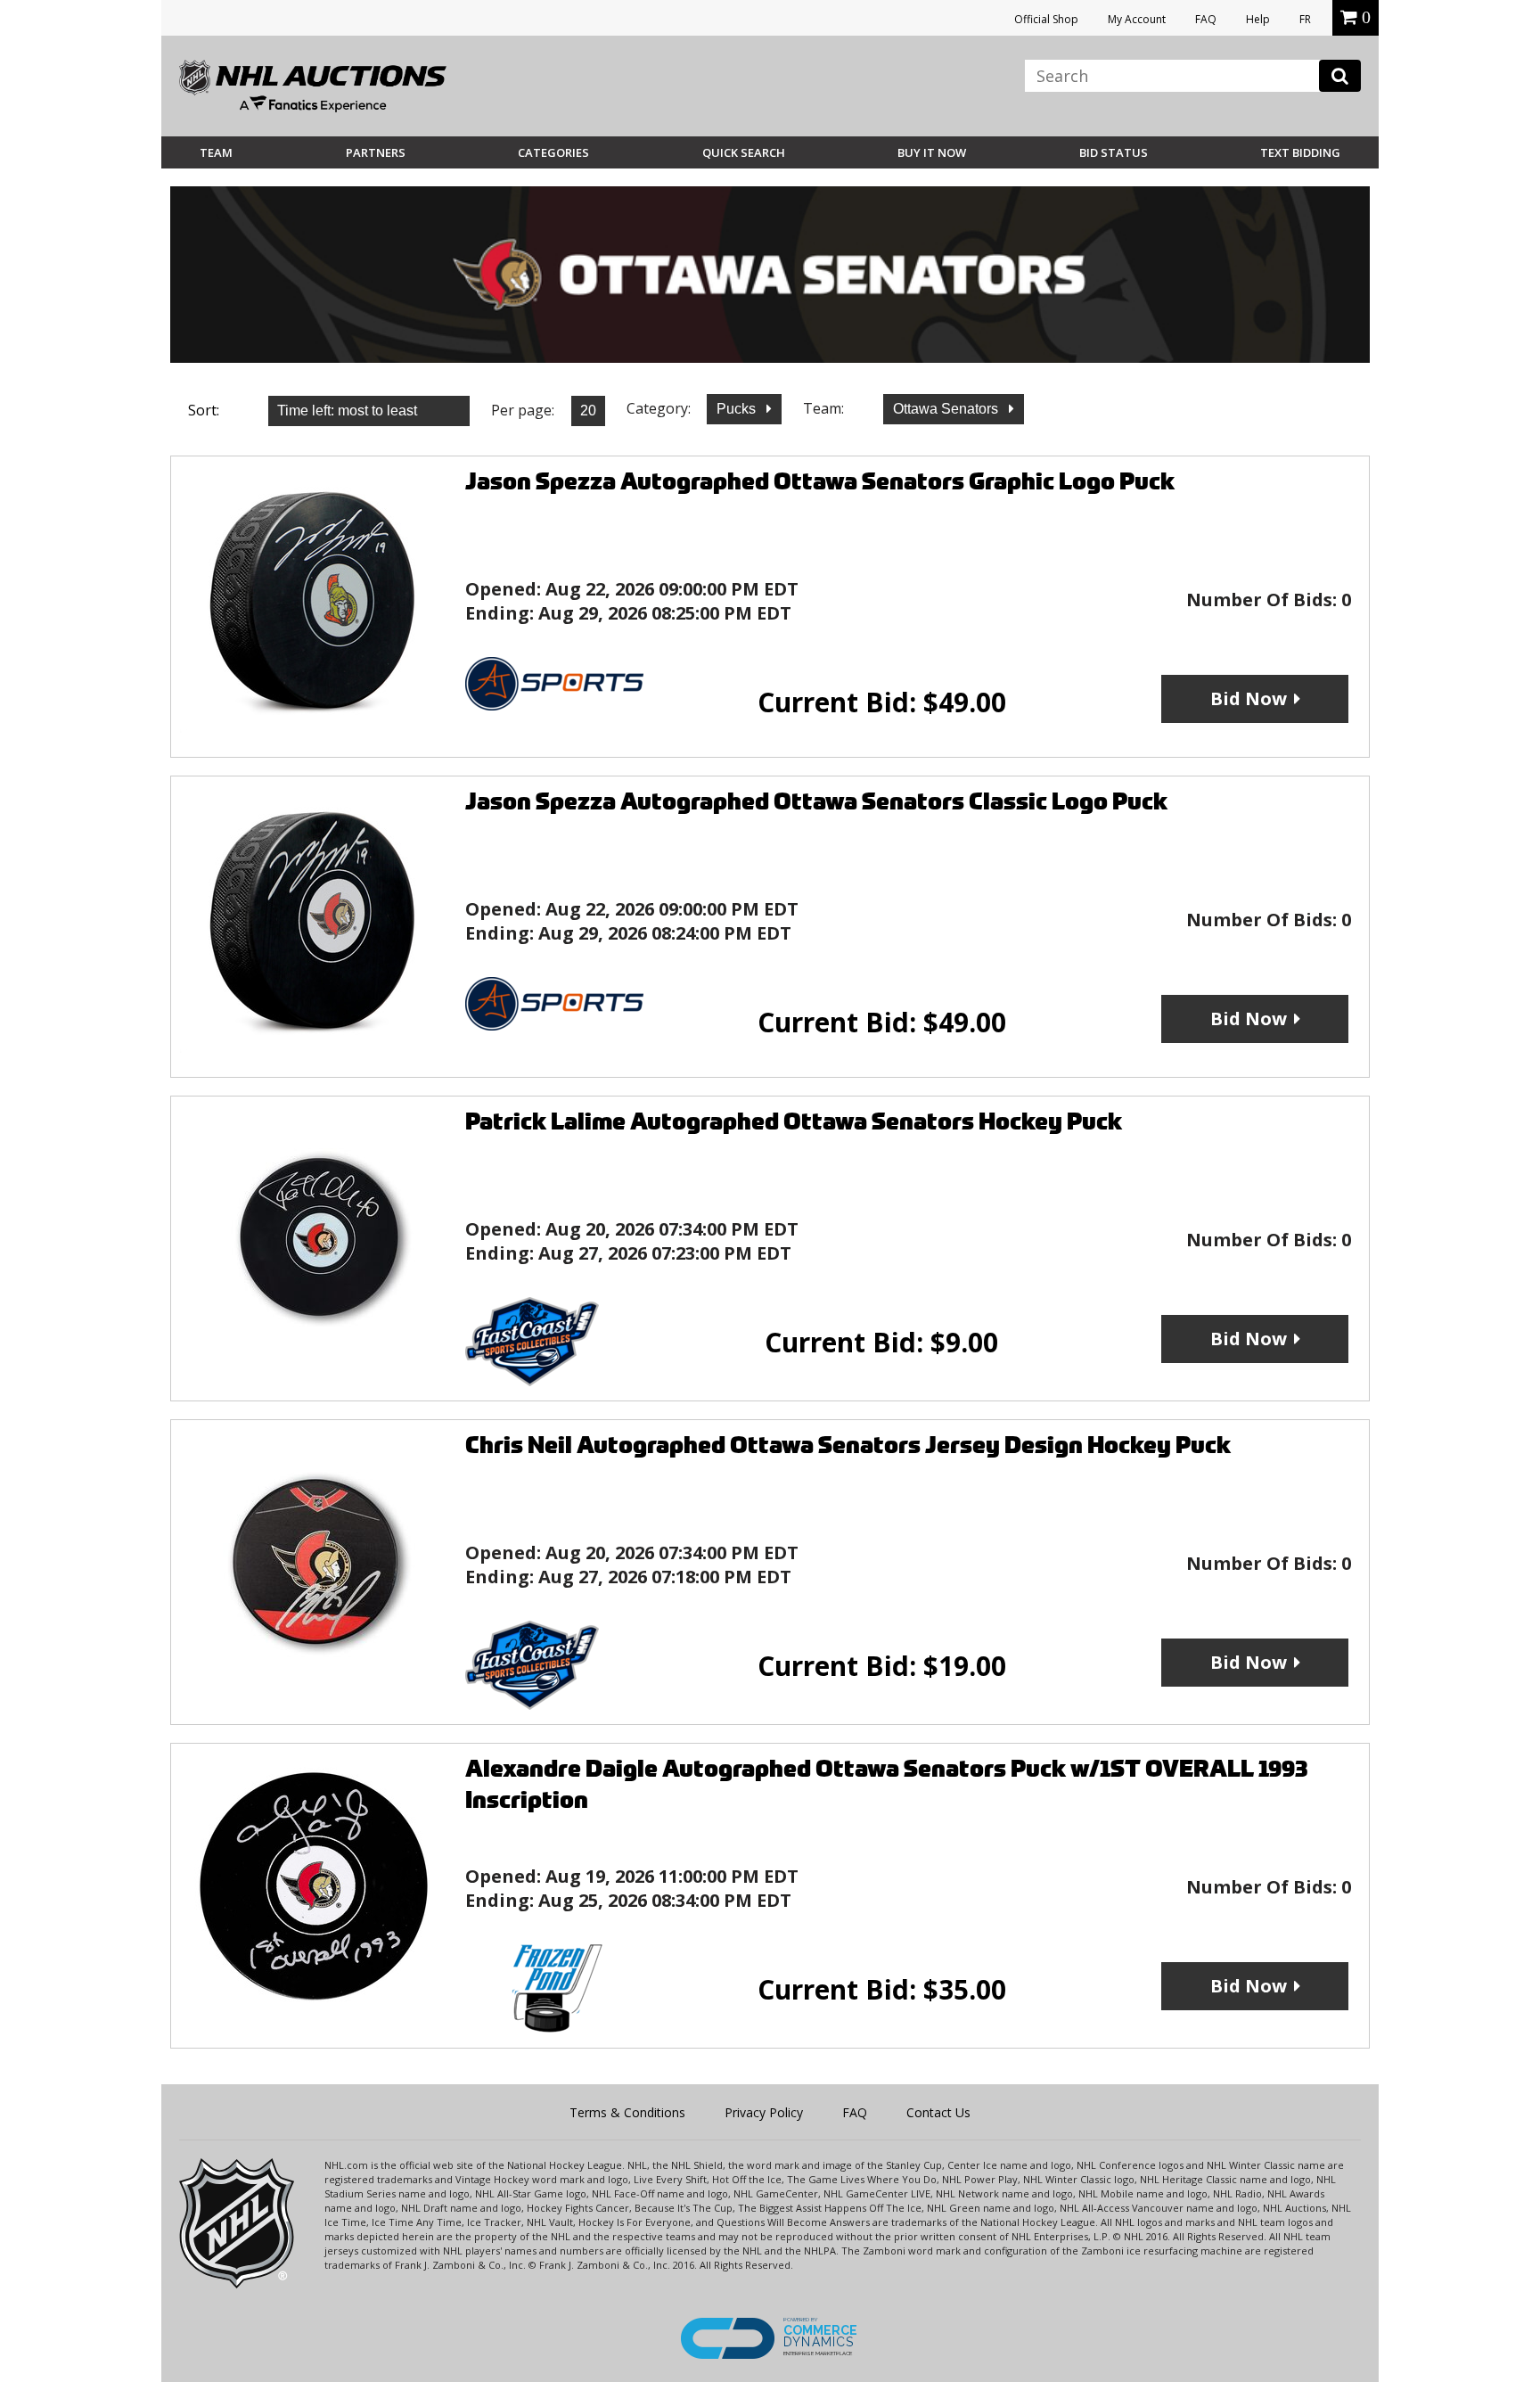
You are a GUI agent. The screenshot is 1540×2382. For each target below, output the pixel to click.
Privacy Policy (764, 2112)
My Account (1137, 19)
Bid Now (1249, 698)
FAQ (1206, 19)
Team (216, 152)
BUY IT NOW (932, 152)
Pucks (738, 409)
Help (1258, 19)
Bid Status (1114, 152)
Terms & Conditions (627, 2112)
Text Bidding (1300, 152)
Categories (553, 152)
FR (1305, 19)
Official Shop (1046, 19)
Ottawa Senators (947, 409)
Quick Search (744, 152)
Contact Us (938, 2112)
